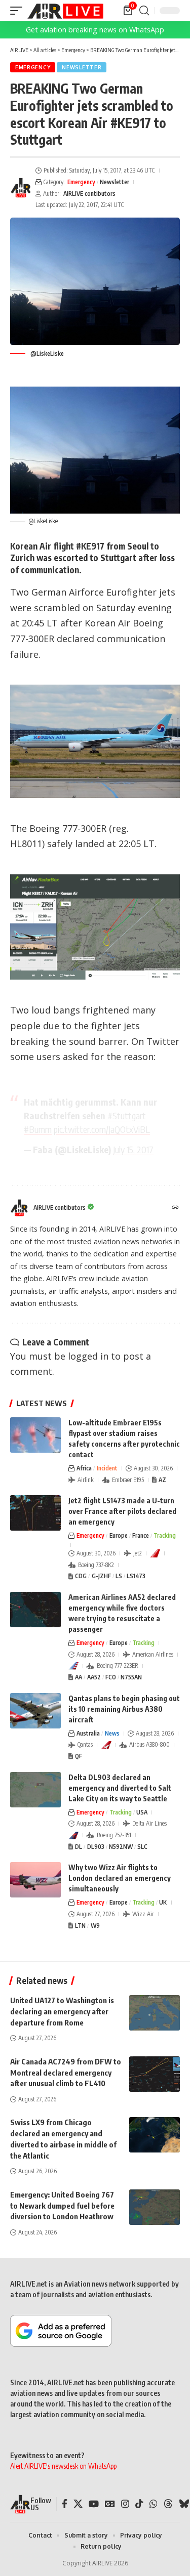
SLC (142, 1847)
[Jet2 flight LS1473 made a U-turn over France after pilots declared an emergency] (35, 1513)
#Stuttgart (127, 1115)
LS (119, 1576)
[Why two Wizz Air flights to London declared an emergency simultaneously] (35, 1880)
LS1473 (136, 1576)
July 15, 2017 (133, 1149)
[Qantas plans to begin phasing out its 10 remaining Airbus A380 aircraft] (35, 1711)
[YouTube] (94, 2504)
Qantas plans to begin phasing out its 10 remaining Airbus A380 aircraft (124, 1709)
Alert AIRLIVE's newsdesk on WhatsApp (63, 2466)
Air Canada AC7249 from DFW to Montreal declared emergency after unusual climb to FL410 (66, 2073)
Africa (84, 1468)
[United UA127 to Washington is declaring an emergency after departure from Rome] (155, 2013)
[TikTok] (139, 2504)
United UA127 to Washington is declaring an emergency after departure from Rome (62, 2011)
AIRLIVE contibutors (89, 194)
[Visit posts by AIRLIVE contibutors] (21, 188)
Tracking (165, 1535)
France (141, 1535)
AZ (162, 1480)
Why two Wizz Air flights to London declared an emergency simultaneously (120, 1878)
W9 (95, 1926)
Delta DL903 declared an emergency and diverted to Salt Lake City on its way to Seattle (120, 1788)
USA (142, 1812)
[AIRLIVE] (65, 11)
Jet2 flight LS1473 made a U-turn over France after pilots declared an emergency (122, 1511)
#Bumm (38, 1129)
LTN (80, 1926)
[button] (19, 11)
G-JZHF (101, 1576)
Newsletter (82, 67)
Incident (107, 1468)
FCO (111, 1677)
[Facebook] (65, 2504)
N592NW (121, 1847)
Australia (88, 1733)
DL (79, 1847)
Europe (119, 1535)
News (112, 1733)
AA (79, 1677)
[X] (78, 2504)
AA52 (94, 1677)
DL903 (96, 1847)
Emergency (33, 67)
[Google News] (110, 2504)
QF (79, 1756)
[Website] (175, 1208)
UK (163, 1902)
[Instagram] (125, 2504)
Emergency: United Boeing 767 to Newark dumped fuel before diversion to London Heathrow (62, 2206)
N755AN (131, 1677)
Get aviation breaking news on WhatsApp (95, 30)
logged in (88, 1356)
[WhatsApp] (154, 2504)
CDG (81, 1576)
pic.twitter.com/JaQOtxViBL (102, 1129)
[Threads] (168, 2504)
